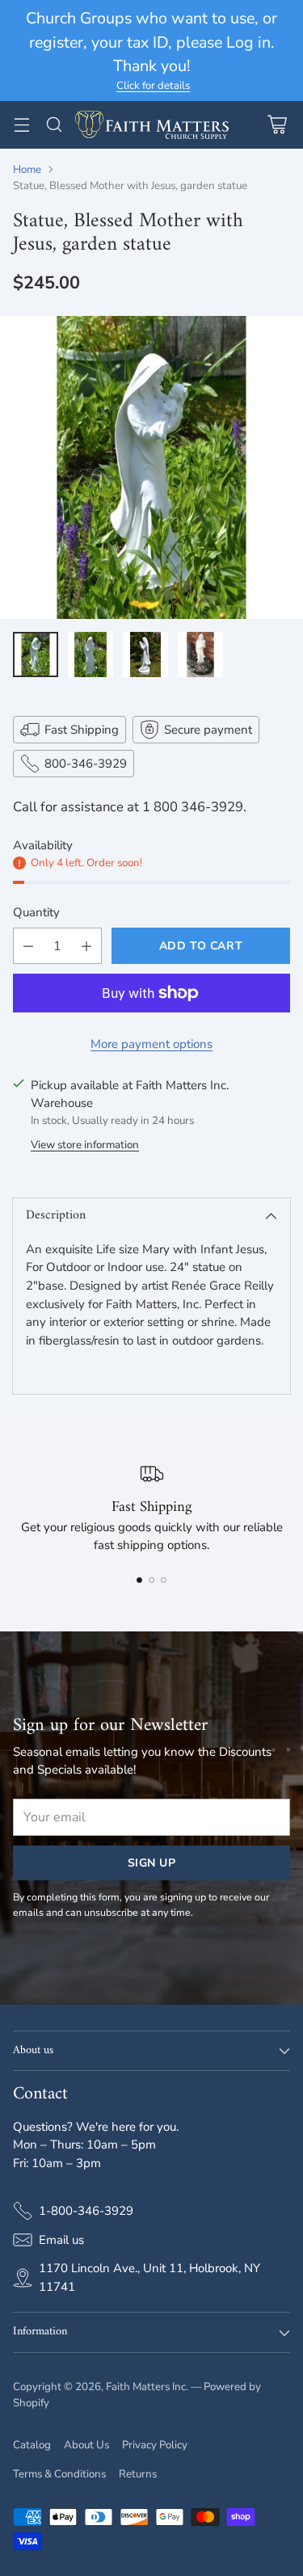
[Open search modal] (54, 125)
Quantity (36, 912)
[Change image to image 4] (200, 655)
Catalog (32, 2445)
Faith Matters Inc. (147, 2387)
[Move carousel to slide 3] (164, 1580)
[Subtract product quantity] (28, 946)
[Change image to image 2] (90, 655)
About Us (86, 2445)
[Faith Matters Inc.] (152, 125)
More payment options (151, 1044)
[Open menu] (21, 125)
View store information (85, 1145)
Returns (138, 2474)
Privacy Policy (155, 2445)
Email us (61, 2240)
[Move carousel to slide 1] (139, 1580)
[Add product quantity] (86, 946)
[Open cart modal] (277, 125)
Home (27, 170)
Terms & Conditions (59, 2474)
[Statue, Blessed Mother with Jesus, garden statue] (151, 467)
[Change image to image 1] (36, 655)
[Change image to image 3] (145, 655)
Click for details (153, 86)
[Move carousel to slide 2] (151, 1580)
